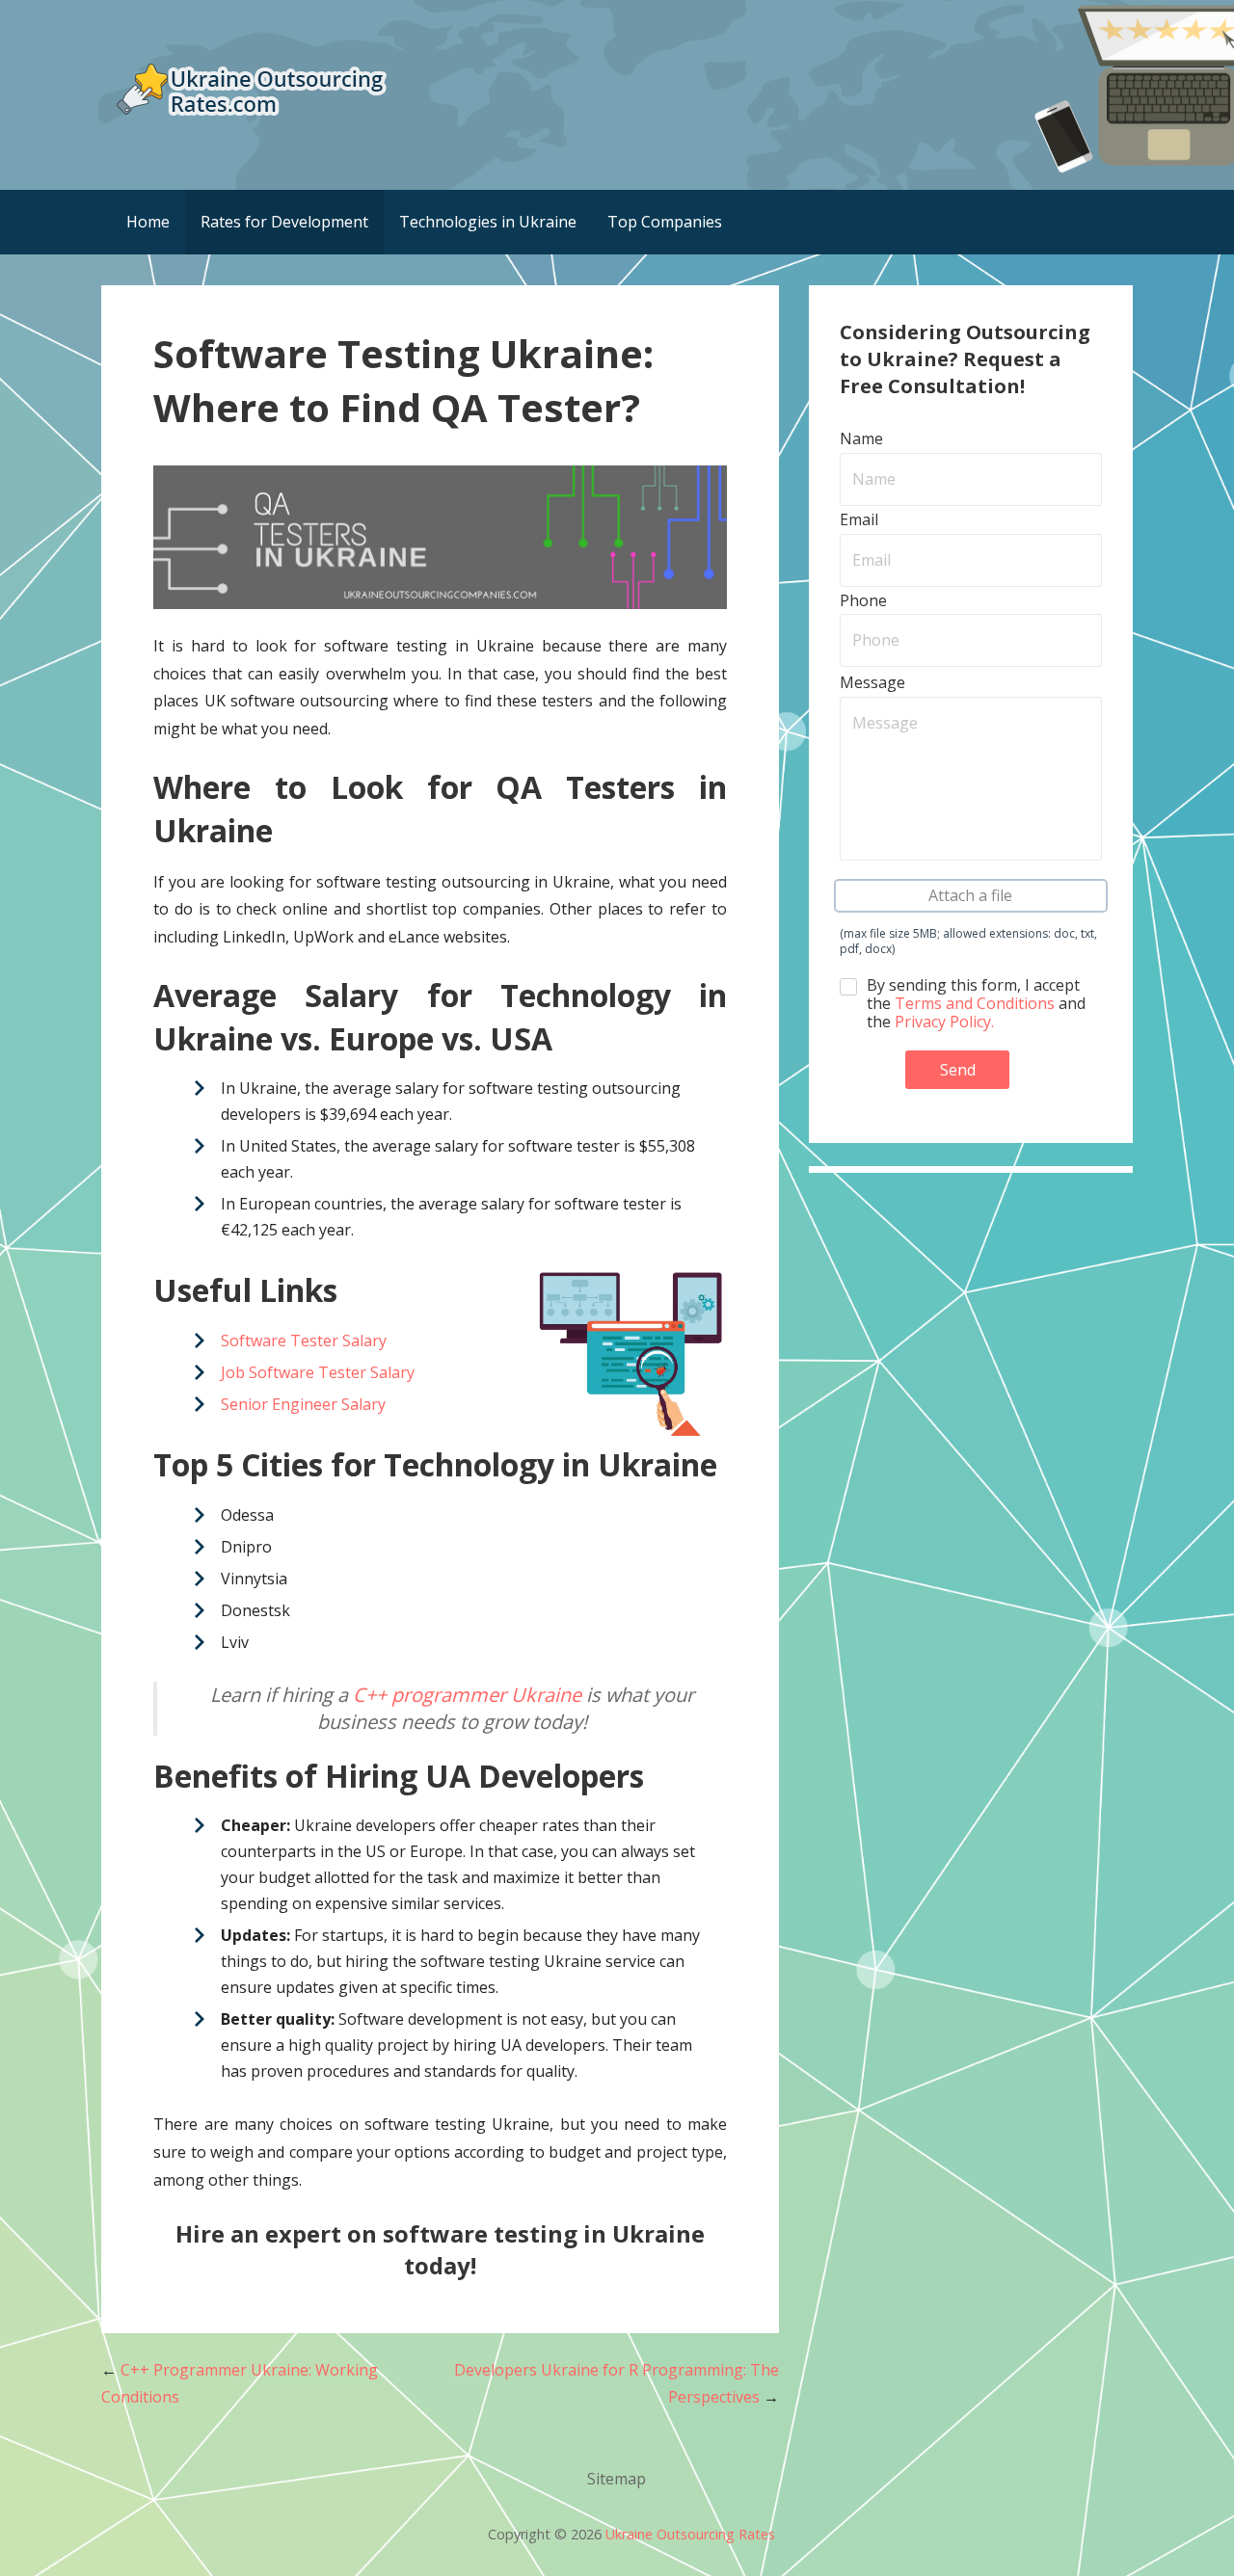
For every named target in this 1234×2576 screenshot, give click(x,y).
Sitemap (617, 2479)
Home (148, 222)
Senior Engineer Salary (303, 1404)
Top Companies (665, 222)
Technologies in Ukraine (488, 222)
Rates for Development (284, 222)
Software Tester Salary (304, 1341)
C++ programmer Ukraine (467, 1695)
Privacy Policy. (944, 1022)
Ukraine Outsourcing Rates (690, 2534)
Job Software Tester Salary (318, 1372)
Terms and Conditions (975, 1003)
